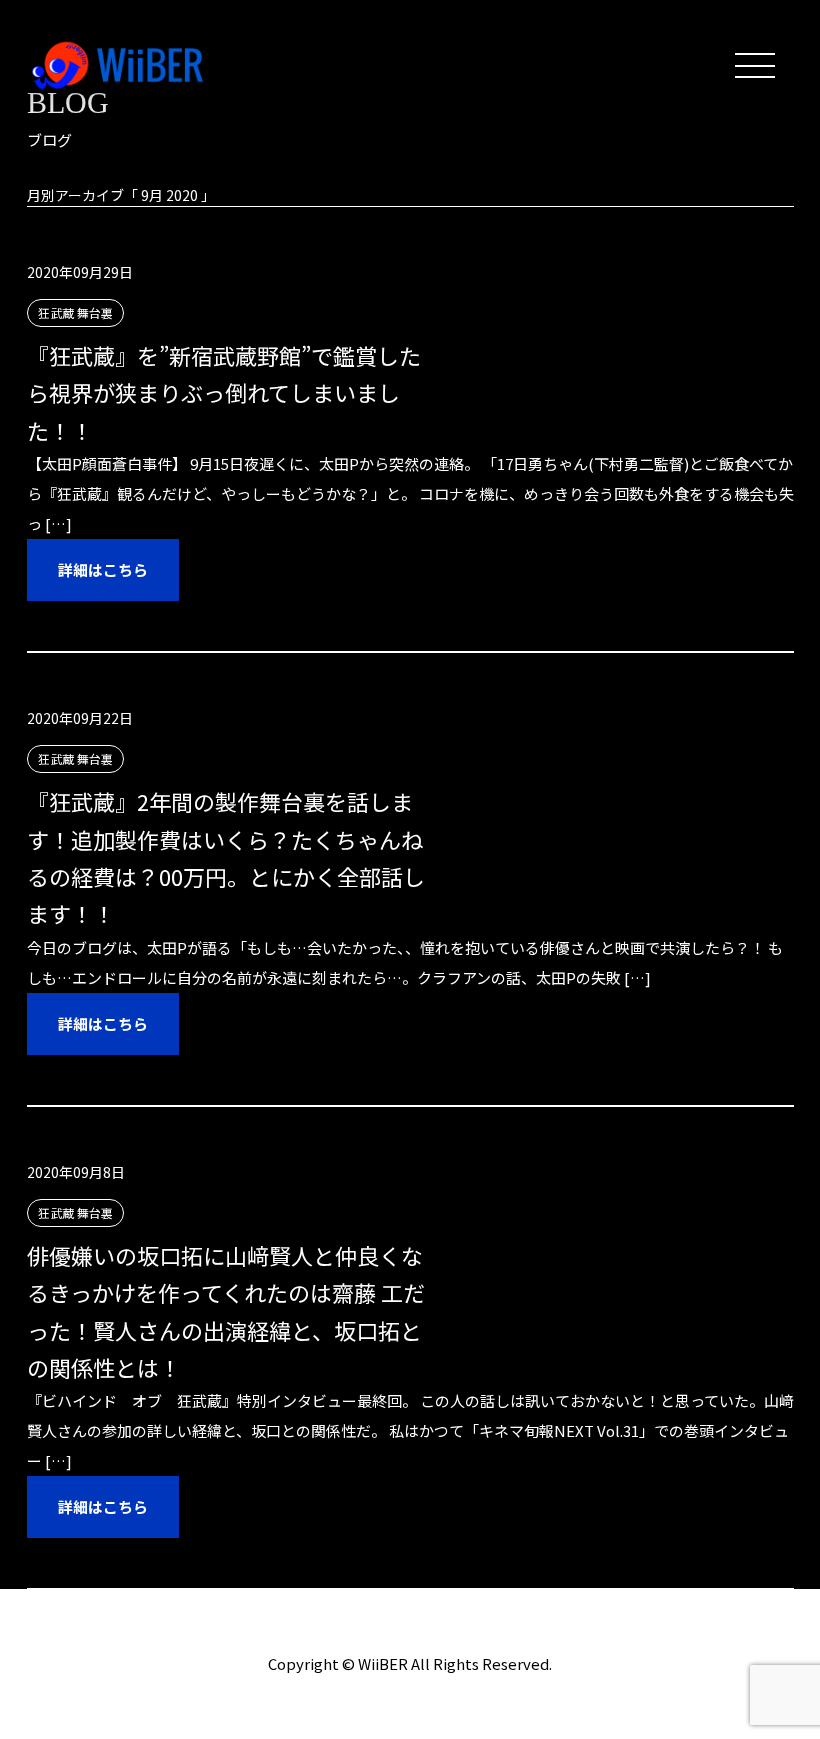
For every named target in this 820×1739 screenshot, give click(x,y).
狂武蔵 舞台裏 (75, 312)
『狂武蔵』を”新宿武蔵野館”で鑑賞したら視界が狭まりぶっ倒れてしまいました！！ (224, 392)
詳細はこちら (103, 569)
